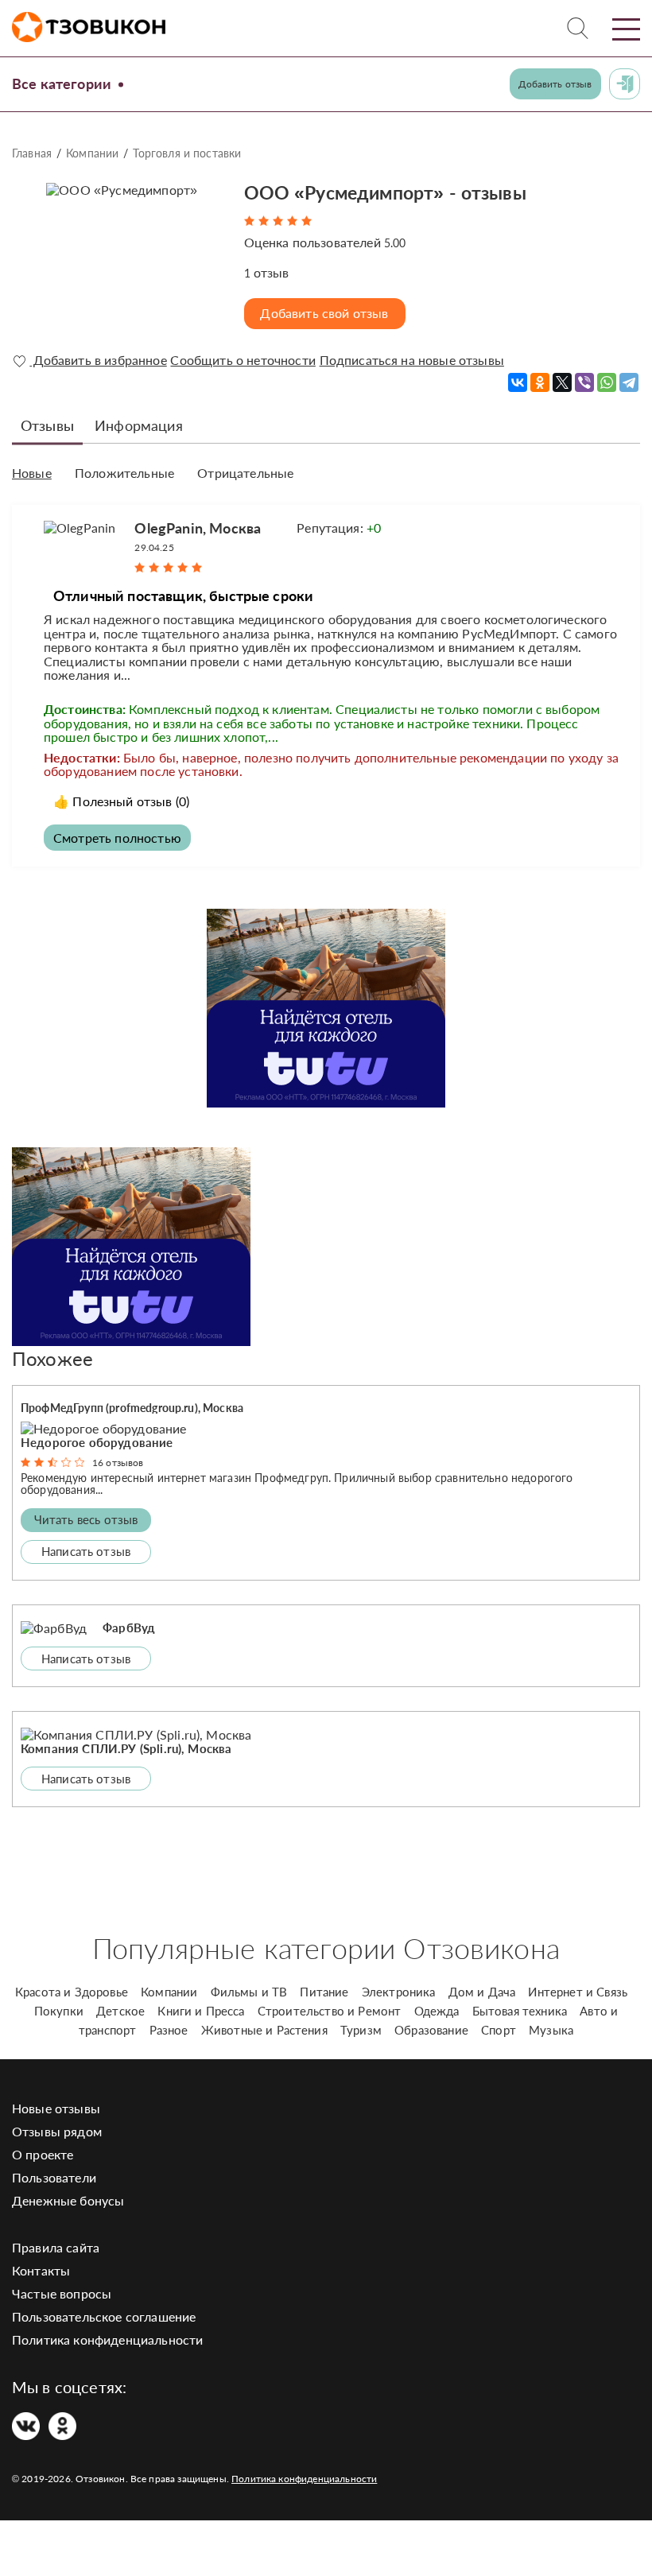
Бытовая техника (520, 2011)
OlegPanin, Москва (198, 528)
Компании (92, 153)
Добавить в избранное (98, 360)
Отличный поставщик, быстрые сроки (183, 596)
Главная (32, 153)
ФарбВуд (129, 1627)
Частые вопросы (62, 2293)
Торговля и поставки (187, 153)
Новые (32, 473)
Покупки (59, 2011)
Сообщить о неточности (243, 360)
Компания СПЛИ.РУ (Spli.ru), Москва (126, 1748)
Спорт (499, 2030)
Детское (120, 2011)
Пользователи (54, 2177)
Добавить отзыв (555, 84)
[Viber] (584, 382)
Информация (139, 425)
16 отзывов (118, 1463)
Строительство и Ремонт (330, 2011)
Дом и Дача (482, 1992)
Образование (431, 2030)
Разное (169, 2030)
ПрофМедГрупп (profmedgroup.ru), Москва (132, 1408)
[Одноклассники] (540, 382)
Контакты (41, 2270)
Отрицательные (245, 473)
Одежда (437, 2011)
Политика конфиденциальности (107, 2339)
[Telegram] (629, 382)
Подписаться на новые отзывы (412, 360)
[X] (562, 382)
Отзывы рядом (57, 2131)
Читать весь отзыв (86, 1519)
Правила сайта (56, 2247)
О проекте (43, 2154)
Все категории (62, 83)
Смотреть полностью (117, 838)
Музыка (551, 2030)
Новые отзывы (56, 2108)
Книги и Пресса (201, 2011)
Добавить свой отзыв (324, 313)
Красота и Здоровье (72, 1992)
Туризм (361, 2030)
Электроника (399, 1992)
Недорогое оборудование (97, 1442)
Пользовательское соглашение (104, 2316)
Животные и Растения (264, 2030)
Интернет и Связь (578, 1992)
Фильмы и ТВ (249, 1992)
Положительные (124, 473)
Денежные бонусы (68, 2200)
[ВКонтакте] (518, 382)
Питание (324, 1992)
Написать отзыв (86, 1551)
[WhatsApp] (607, 382)
